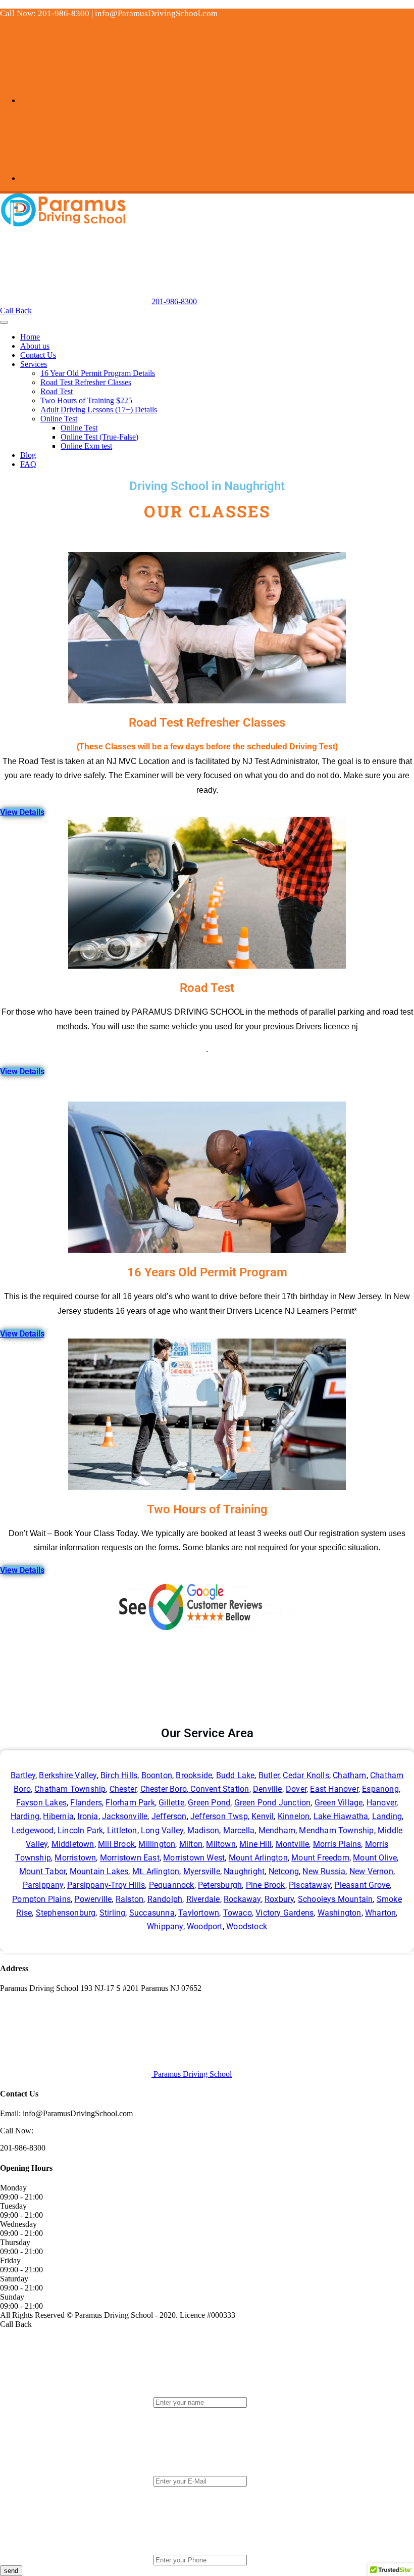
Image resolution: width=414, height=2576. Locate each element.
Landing (387, 1816)
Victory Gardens (284, 1913)
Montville (293, 1844)
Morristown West (194, 1858)
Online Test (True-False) (99, 437)
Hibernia (58, 1816)
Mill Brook (116, 1844)
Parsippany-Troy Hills (106, 1885)
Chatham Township (70, 1789)
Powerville (93, 1899)
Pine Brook (266, 1885)
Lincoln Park (80, 1830)
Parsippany (43, 1885)
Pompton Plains (41, 1899)
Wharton (380, 1913)
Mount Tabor (42, 1871)
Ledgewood (33, 1830)
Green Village (339, 1803)
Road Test (57, 391)
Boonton (157, 1775)
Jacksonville (125, 1816)
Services (34, 364)
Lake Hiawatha (341, 1816)
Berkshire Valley (68, 1775)
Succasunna (152, 1913)
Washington (340, 1913)
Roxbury (279, 1899)
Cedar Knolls (306, 1775)
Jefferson (169, 1816)
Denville (268, 1789)
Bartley (23, 1775)
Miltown (221, 1844)
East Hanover (334, 1789)
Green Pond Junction (273, 1803)
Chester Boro (164, 1789)
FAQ (28, 464)
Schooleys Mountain (335, 1899)
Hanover (381, 1803)
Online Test (59, 419)
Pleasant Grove (362, 1885)
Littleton (122, 1830)
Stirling (113, 1913)
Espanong (380, 1789)
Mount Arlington (258, 1858)
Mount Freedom (320, 1858)
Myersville (202, 1871)
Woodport (205, 1926)
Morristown (75, 1858)
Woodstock (246, 1926)
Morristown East (130, 1858)
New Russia (324, 1871)
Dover (296, 1789)
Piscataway (310, 1885)
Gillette (171, 1803)
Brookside (194, 1775)
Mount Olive (375, 1858)
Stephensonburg (66, 1913)
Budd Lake (236, 1775)
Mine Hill (255, 1844)
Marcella (239, 1830)
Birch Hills (119, 1775)
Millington (157, 1844)
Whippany (165, 1926)
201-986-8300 (174, 301)
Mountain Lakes (99, 1871)
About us (35, 346)
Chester (123, 1789)
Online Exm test (86, 446)
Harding (25, 1816)
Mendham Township (336, 1830)
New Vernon (371, 1871)
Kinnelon (294, 1816)
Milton (191, 1844)
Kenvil (263, 1816)
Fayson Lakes (41, 1803)
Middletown (73, 1844)
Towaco (238, 1913)
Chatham (349, 1775)
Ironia (88, 1816)
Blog (28, 455)
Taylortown (199, 1913)
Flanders (86, 1803)
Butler (269, 1775)
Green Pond (209, 1803)
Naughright (244, 1871)
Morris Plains (337, 1844)
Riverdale (203, 1899)
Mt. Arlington (156, 1871)
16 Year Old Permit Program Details (98, 373)
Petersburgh (220, 1885)
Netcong (284, 1871)
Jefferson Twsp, (220, 1816)
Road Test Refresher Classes (86, 382)
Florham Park (130, 1803)
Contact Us (38, 355)
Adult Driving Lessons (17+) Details (99, 410)
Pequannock (172, 1885)
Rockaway (242, 1899)
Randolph (165, 1899)
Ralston (130, 1899)
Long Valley (162, 1830)
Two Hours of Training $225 (86, 400)
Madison (203, 1830)
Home (30, 337)
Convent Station (219, 1789)
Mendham (277, 1830)
